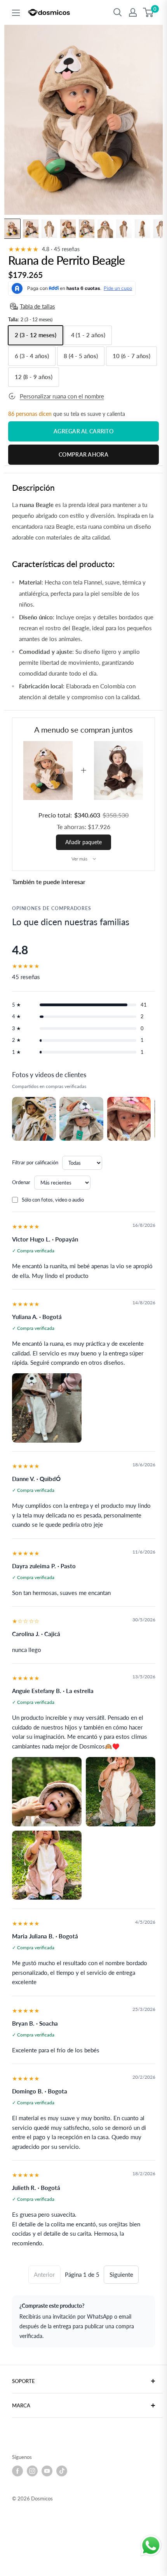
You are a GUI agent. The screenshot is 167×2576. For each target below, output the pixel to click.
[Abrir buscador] (118, 12)
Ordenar (21, 1182)
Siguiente (121, 2274)
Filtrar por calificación (35, 1162)
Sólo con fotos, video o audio (53, 1200)
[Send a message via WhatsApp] (151, 2546)
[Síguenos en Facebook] (17, 2471)
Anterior (44, 2274)
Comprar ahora (83, 454)
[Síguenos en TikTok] (62, 2471)
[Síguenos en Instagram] (32, 2471)
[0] (149, 12)
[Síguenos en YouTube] (47, 2471)
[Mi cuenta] (133, 12)
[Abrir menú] (16, 13)
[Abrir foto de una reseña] (34, 1119)
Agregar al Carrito (83, 431)
